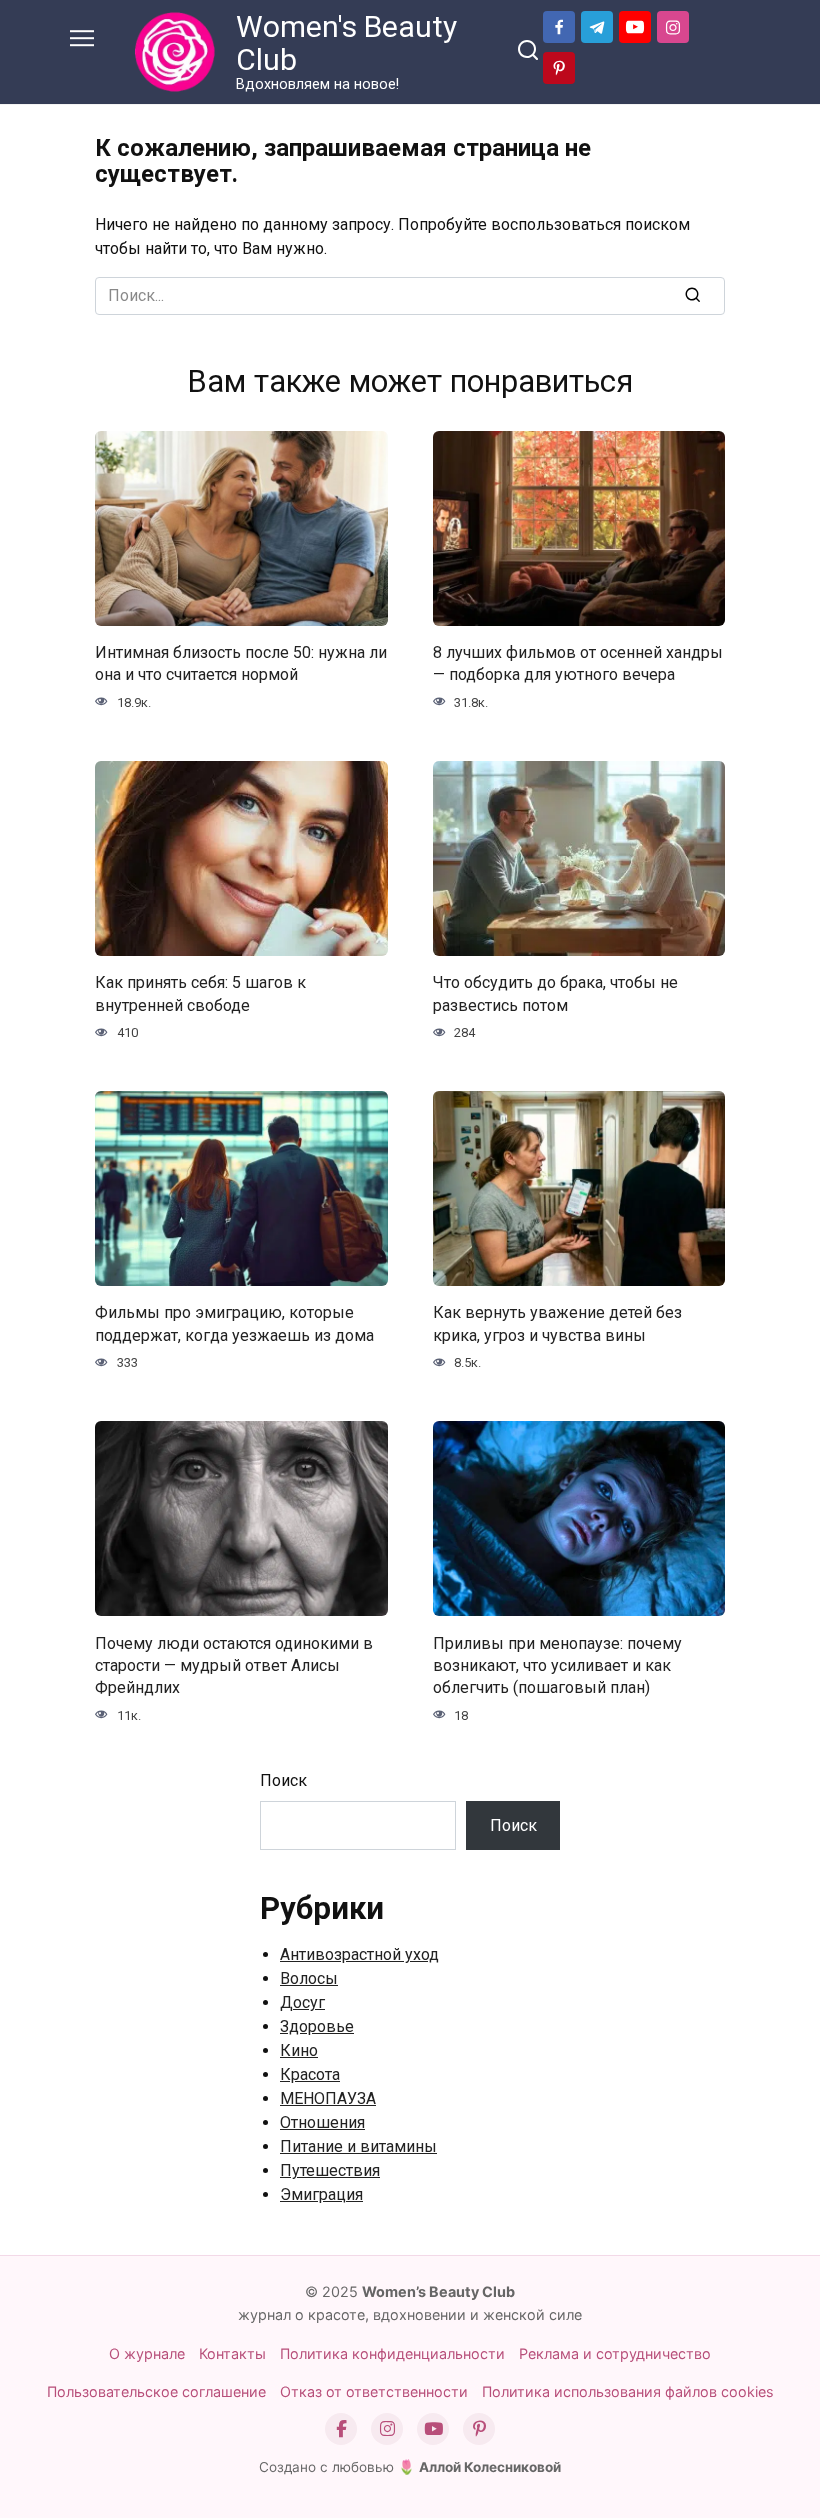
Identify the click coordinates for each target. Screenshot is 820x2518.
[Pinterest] (479, 2429)
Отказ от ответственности (374, 2391)
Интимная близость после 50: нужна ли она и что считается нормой (241, 663)
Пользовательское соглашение (156, 2391)
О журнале (147, 2353)
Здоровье (317, 2026)
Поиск (283, 1780)
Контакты (232, 2353)
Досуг (302, 2002)
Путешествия (330, 2170)
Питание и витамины (358, 2146)
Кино (299, 2050)
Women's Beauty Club (346, 43)
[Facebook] (341, 2429)
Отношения (322, 2122)
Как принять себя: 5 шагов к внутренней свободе (200, 993)
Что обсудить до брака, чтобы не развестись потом (555, 993)
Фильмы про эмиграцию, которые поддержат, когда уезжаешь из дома (234, 1323)
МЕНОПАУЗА (328, 2098)
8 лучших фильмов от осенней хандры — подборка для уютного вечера (578, 663)
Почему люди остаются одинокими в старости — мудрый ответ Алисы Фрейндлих (234, 1665)
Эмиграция (321, 2194)
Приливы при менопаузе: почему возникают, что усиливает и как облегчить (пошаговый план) (557, 1665)
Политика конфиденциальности (392, 2353)
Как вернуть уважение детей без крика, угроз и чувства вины (557, 1323)
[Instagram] (387, 2429)
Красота (310, 2074)
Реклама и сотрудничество (615, 2353)
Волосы (309, 1978)
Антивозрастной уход (359, 1954)
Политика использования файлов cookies (628, 2391)
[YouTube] (433, 2429)
